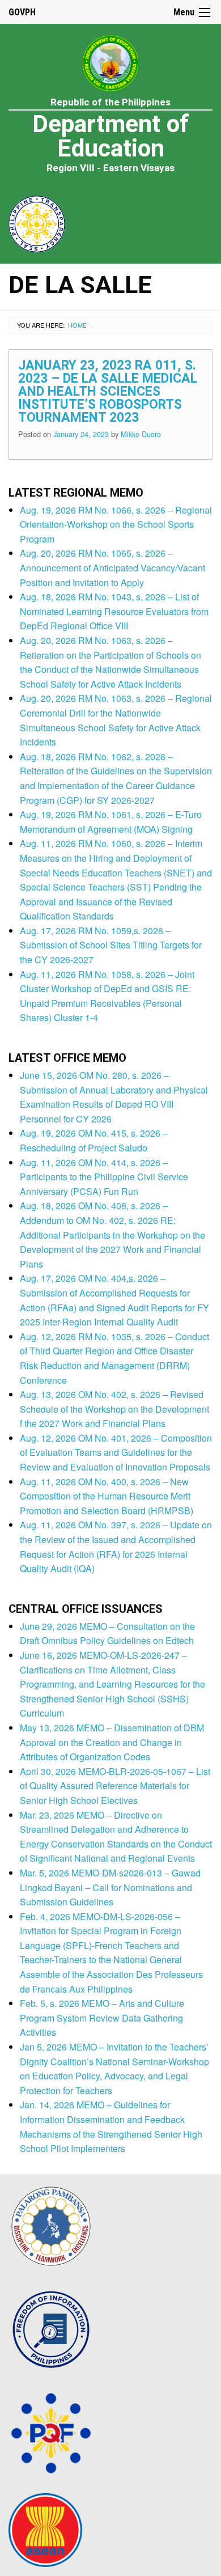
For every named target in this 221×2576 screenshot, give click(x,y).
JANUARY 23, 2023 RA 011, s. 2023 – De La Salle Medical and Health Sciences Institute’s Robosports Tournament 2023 (108, 391)
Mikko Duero (141, 434)
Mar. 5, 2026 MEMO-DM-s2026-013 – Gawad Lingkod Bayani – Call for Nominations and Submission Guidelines (110, 1887)
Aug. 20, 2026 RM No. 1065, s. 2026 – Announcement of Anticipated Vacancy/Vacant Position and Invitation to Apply (112, 567)
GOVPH (22, 12)
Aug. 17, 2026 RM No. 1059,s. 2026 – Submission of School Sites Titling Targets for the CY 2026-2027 (111, 945)
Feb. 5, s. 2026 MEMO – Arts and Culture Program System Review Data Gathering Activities (102, 2018)
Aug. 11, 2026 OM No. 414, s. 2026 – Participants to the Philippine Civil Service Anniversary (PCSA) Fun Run (104, 1177)
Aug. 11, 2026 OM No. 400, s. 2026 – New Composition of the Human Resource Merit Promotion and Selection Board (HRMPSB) (107, 1496)
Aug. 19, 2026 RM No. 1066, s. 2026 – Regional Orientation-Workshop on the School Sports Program (116, 524)
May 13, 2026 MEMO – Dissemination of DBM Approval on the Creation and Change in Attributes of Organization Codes (112, 1742)
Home (77, 325)
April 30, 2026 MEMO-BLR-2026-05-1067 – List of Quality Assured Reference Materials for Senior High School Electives (115, 1786)
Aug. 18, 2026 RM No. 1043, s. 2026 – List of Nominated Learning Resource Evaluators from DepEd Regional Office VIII (114, 611)
